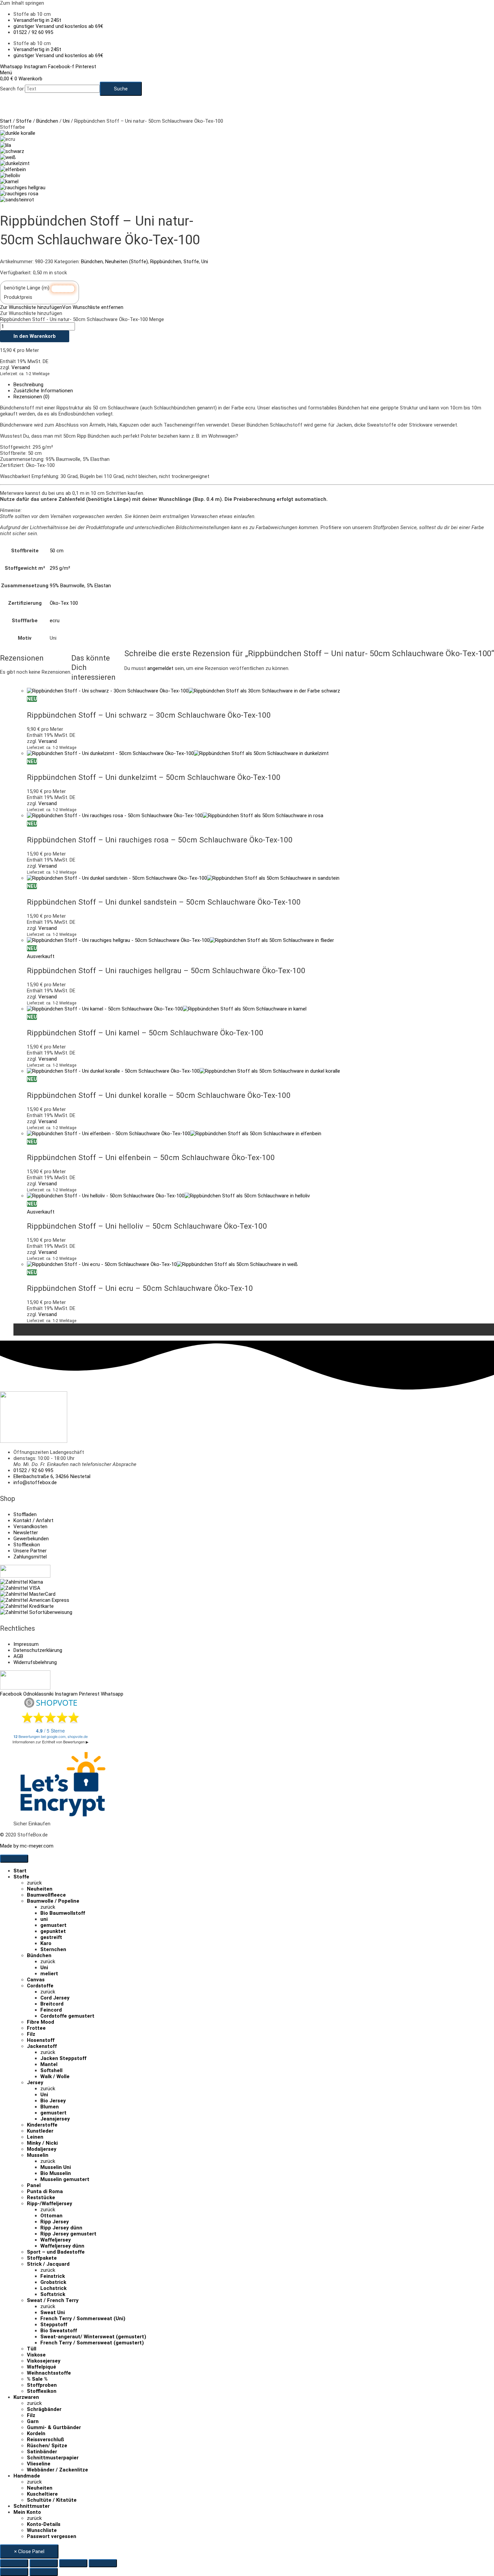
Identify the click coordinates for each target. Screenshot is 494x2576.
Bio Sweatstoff (59, 2331)
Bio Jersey (53, 2101)
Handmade (27, 2476)
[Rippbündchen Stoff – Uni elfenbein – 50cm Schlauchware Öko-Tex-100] (13, 169)
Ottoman (51, 2216)
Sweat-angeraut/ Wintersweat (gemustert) (93, 2337)
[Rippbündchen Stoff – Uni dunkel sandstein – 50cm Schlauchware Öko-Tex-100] (17, 200)
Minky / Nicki (42, 2143)
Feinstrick (53, 2276)
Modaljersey (42, 2149)
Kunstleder (40, 2131)
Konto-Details (44, 2524)
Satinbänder (42, 2452)
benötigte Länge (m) (27, 288)
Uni (66, 121)
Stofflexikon (42, 2391)
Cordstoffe (40, 1986)
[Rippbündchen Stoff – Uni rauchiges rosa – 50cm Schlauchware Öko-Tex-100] (19, 194)
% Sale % (37, 2379)
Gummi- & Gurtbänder (54, 2427)
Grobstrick (53, 2282)
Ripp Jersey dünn (61, 2228)
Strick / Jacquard (48, 2264)
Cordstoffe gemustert (67, 2016)
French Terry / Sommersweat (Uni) (83, 2319)
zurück (34, 1883)
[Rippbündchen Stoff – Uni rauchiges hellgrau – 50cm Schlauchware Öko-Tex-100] (23, 188)
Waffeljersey (56, 2240)
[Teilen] (73, 2563)
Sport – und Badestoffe (56, 2252)
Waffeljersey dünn (62, 2246)
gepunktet (53, 1931)
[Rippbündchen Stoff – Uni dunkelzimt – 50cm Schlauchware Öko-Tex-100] (15, 163)
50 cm (57, 551)
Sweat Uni (53, 2312)
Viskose (36, 2355)
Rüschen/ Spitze (47, 2446)
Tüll (32, 2349)
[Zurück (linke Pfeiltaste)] (14, 2572)
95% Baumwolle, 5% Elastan (80, 586)
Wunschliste (42, 2530)
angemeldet (160, 668)
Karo (46, 1943)
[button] (62, 307)
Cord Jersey (55, 1998)
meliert (49, 1974)
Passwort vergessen (52, 2536)
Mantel (49, 2064)
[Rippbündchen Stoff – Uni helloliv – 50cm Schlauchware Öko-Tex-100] (10, 175)
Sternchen (53, 1949)
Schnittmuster (32, 2506)
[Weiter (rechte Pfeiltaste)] (44, 2572)
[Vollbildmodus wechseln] (44, 2563)
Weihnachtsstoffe (49, 2373)
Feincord (51, 2010)
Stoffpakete (42, 2258)
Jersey (35, 2083)
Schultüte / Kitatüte (52, 2500)
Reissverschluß (46, 2440)
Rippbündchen (166, 262)
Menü (6, 73)
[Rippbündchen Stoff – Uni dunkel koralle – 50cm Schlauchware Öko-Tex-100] (18, 133)
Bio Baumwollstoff (63, 1913)
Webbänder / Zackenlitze (57, 2470)
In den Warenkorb (35, 336)
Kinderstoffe (42, 2125)
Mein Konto (27, 2512)
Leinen (35, 2137)
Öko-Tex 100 (64, 603)
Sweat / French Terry (53, 2300)
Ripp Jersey (55, 2222)
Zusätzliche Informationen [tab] (43, 391)
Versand (21, 367)
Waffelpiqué (42, 2367)
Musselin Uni (56, 2167)
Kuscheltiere (42, 2494)
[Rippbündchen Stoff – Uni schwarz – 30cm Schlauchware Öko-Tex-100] (12, 151)
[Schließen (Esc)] (103, 2563)
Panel (34, 2185)
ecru (55, 621)
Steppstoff (54, 2325)
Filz (31, 2034)
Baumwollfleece (46, 1895)
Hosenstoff (41, 2040)
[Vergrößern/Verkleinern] (14, 2563)
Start (6, 121)
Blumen (50, 2107)
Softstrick (53, 2294)
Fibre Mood (40, 2022)
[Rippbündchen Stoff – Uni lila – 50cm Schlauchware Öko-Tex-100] (6, 145)
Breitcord (52, 2004)
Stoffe (24, 121)
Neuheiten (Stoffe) (127, 262)
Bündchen (47, 121)
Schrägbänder (44, 2409)
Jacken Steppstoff (63, 2058)
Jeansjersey (55, 2119)
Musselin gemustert (65, 2179)
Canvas (36, 1980)
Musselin (38, 2155)
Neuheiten (40, 1889)
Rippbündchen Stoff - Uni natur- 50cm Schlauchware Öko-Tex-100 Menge (82, 319)
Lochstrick (53, 2288)
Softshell (51, 2070)
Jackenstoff (42, 2046)
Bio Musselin (56, 2173)
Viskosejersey (44, 2361)
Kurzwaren (26, 2397)
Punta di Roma (45, 2191)
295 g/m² (60, 568)
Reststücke (41, 2197)
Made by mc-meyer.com (27, 1846)
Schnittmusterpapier (53, 2458)
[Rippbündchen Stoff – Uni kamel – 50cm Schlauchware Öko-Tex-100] (9, 182)
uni (44, 1919)
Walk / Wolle (55, 2076)
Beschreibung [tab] (28, 385)
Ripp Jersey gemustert (68, 2234)
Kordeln (36, 2433)
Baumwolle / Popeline (53, 1901)
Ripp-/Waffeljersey (50, 2204)
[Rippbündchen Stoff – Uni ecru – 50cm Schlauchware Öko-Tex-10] (8, 157)
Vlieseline (39, 2464)
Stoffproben (42, 2385)
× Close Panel (29, 2551)
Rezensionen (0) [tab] (31, 397)
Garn (33, 2421)
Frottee (36, 2028)
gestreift (51, 1937)
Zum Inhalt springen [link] (22, 3)
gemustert (53, 1925)
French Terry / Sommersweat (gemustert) (92, 2343)
